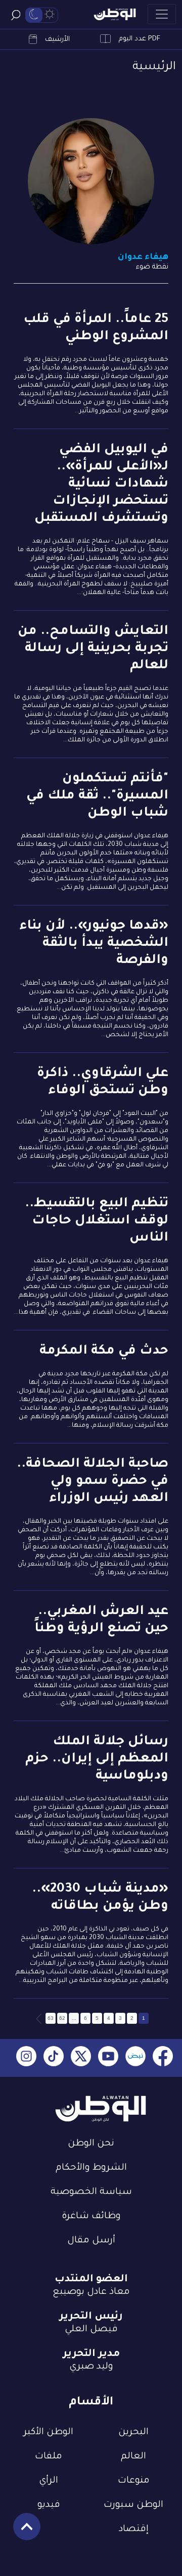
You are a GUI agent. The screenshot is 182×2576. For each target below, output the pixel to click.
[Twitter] (81, 2058)
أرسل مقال (91, 2241)
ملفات (49, 2457)
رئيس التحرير (91, 2317)
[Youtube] (108, 2058)
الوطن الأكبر (49, 2433)
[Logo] (115, 14)
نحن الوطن (91, 2144)
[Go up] (21, 2532)
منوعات (134, 2481)
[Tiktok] (54, 2058)
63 (51, 2018)
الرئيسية (154, 67)
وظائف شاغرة (91, 2217)
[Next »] (39, 2018)
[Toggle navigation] (162, 14)
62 (62, 2018)
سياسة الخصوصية (91, 2192)
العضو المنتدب (91, 2280)
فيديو (49, 2505)
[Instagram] (26, 2058)
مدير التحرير (91, 2354)
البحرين (133, 2433)
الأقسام (91, 2403)
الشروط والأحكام (91, 2168)
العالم (133, 2457)
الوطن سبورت (133, 2505)
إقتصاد (134, 2530)
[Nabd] (135, 2058)
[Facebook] (163, 2058)
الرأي (49, 2481)
